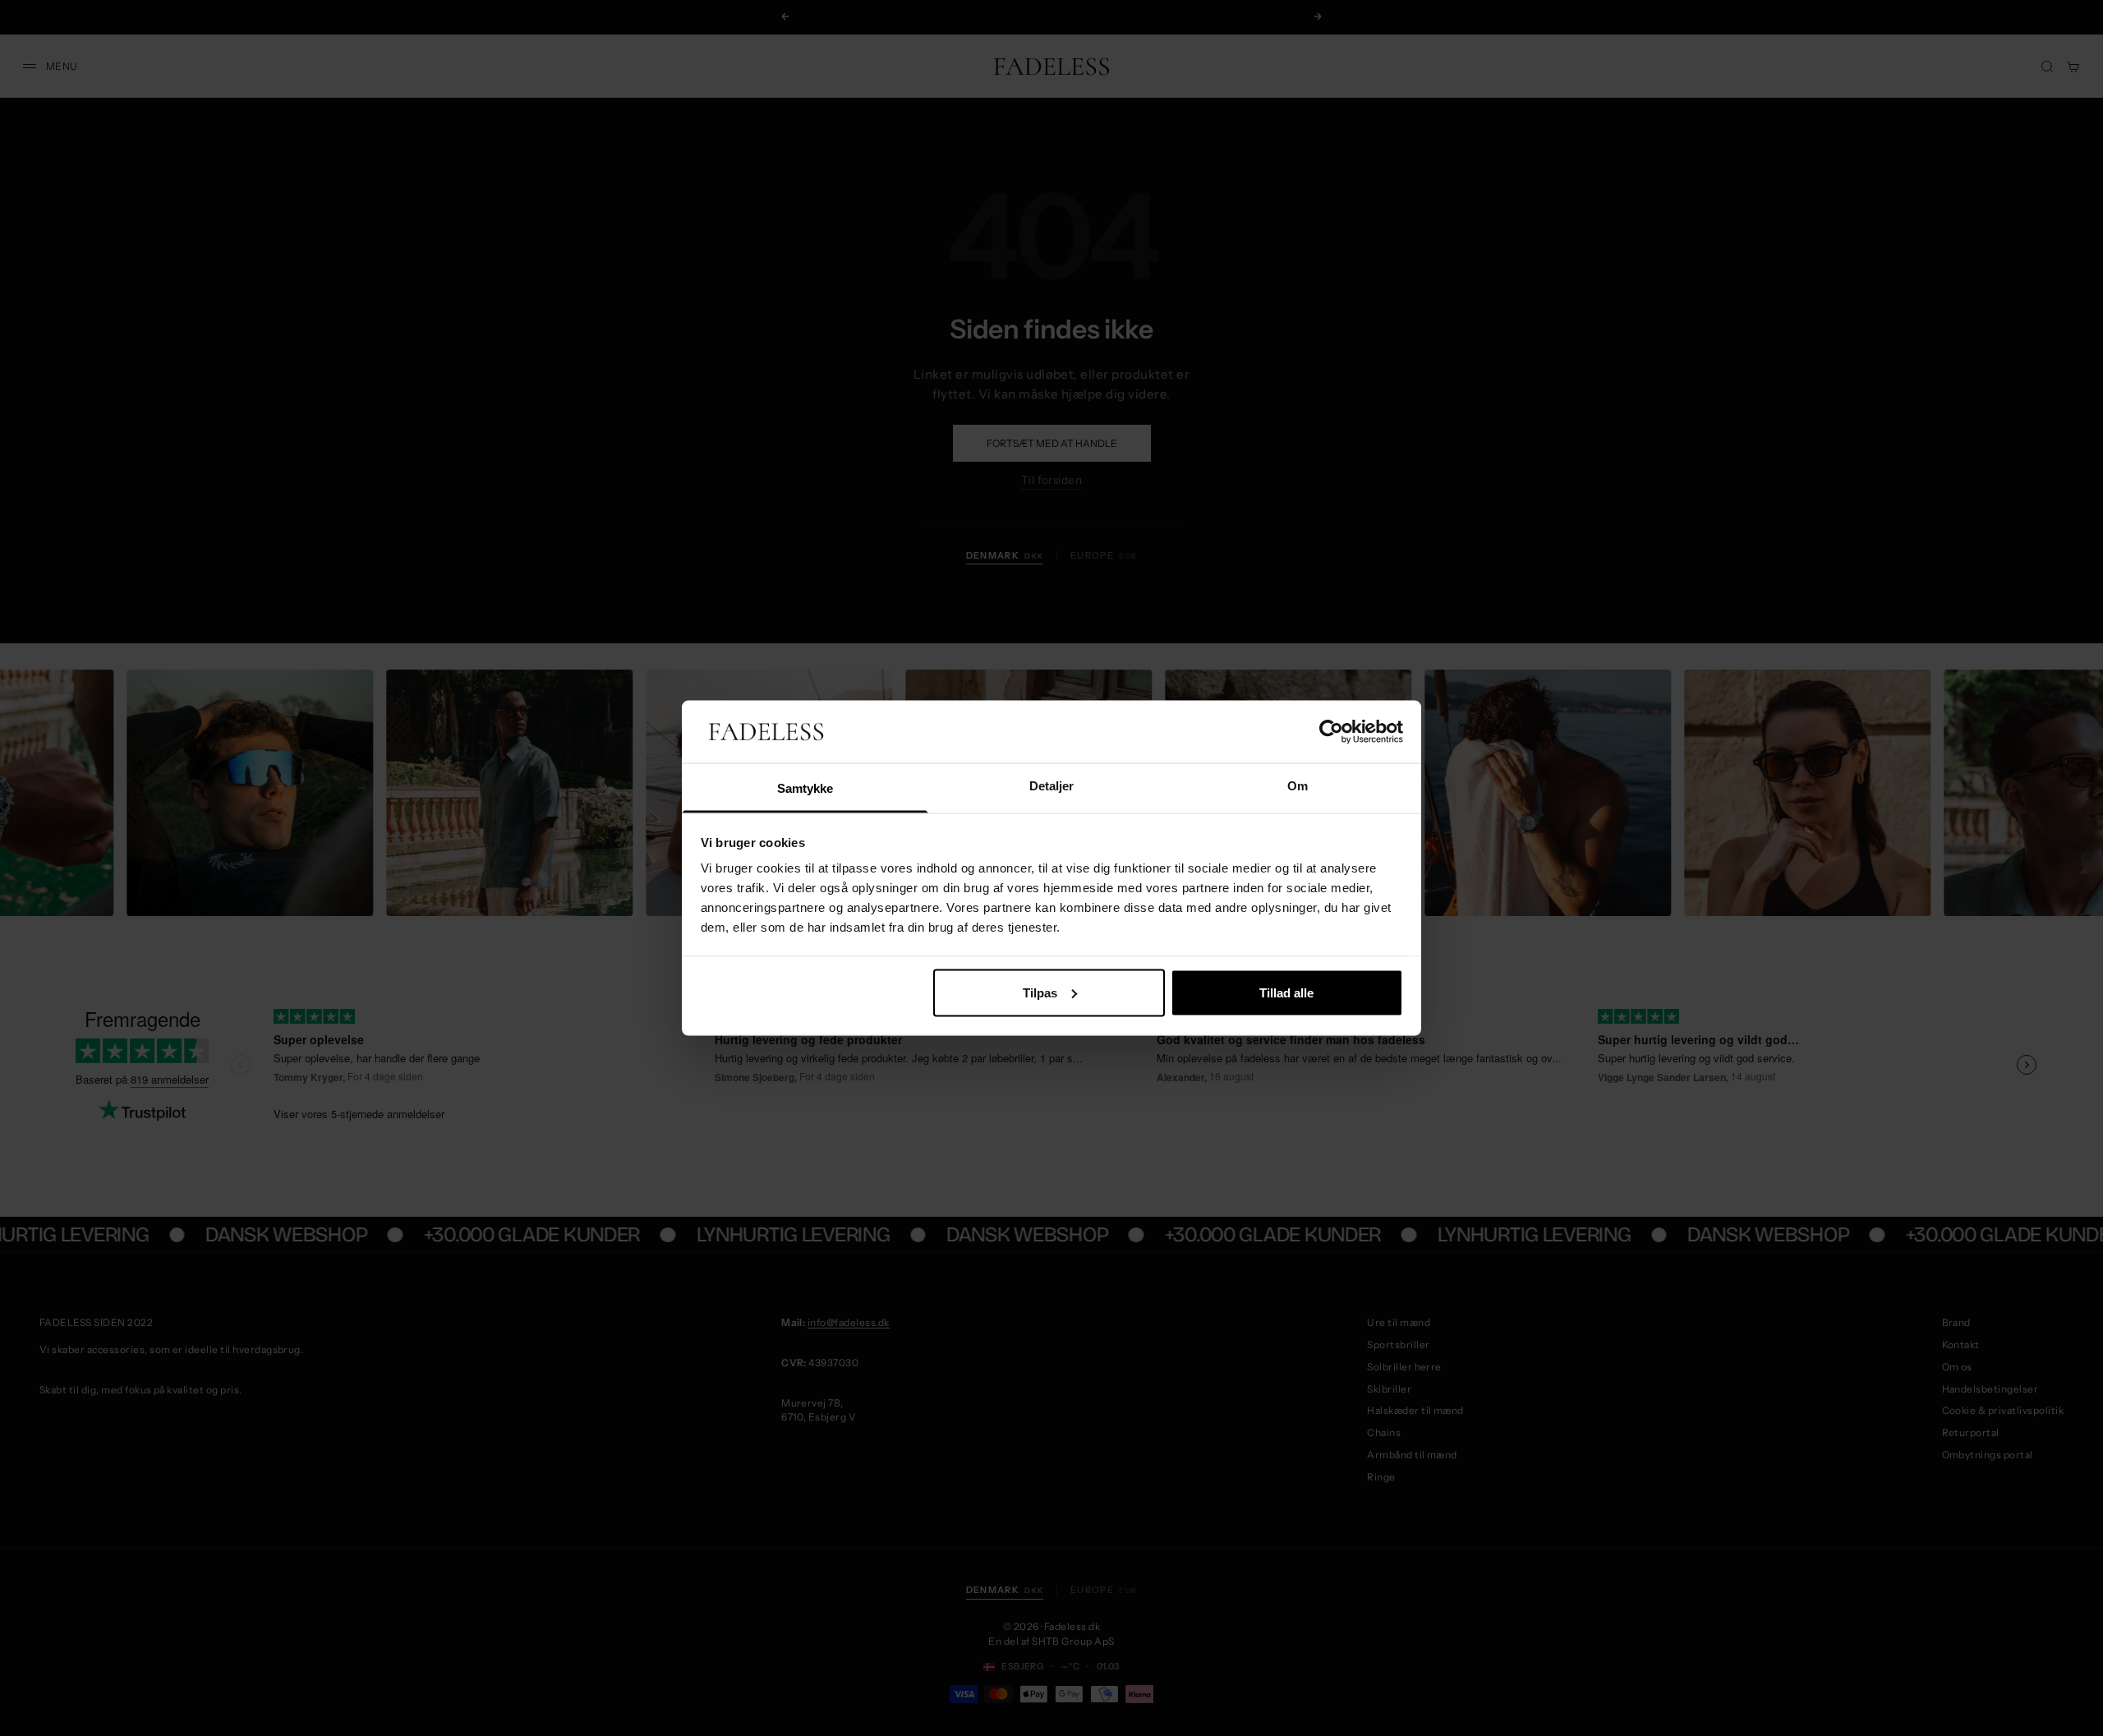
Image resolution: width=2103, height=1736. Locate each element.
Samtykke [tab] (805, 788)
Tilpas (1040, 992)
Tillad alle (1286, 992)
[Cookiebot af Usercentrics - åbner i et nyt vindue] (1331, 732)
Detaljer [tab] (1052, 786)
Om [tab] (1298, 786)
